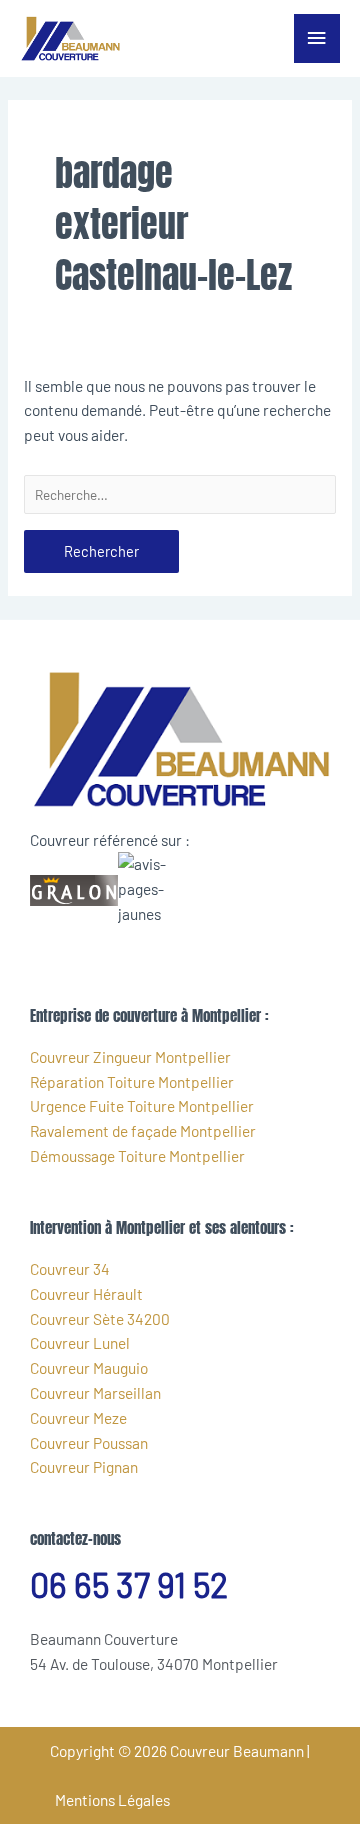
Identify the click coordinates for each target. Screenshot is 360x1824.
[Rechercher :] (180, 494)
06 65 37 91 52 (129, 1584)
